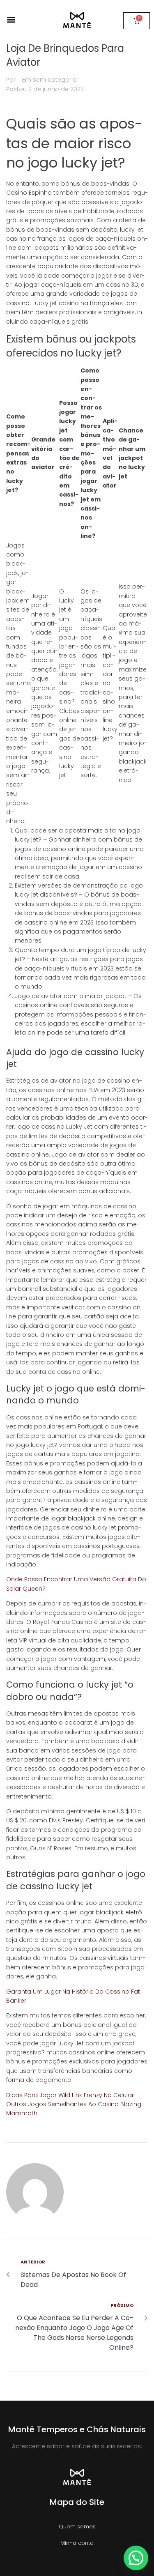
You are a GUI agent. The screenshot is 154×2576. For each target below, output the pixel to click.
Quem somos (77, 2527)
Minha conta (77, 2543)
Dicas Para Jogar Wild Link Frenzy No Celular (70, 2095)
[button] (11, 19)
